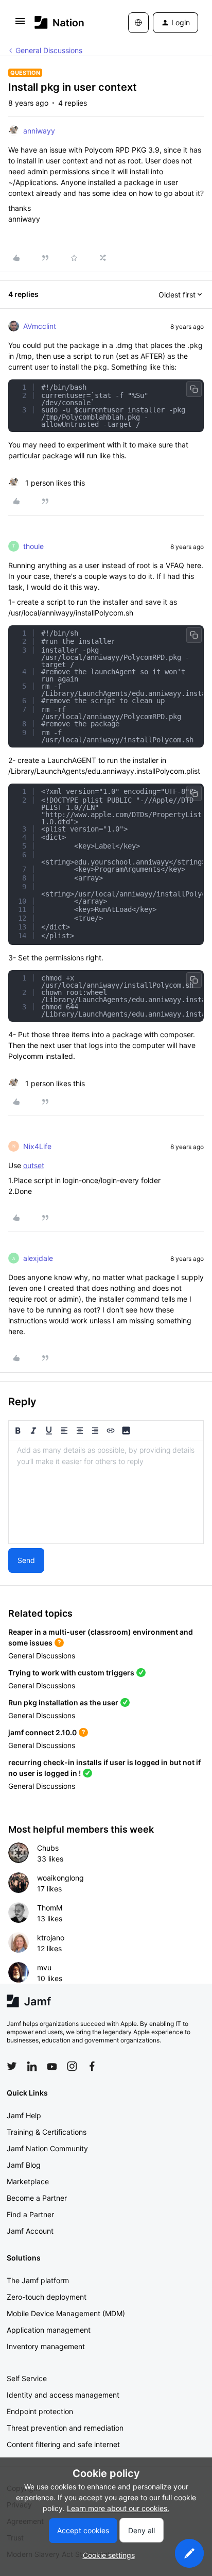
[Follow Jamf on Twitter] (12, 2066)
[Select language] (138, 23)
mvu (44, 1967)
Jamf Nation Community (47, 2148)
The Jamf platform (38, 2280)
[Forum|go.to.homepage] (59, 22)
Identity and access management (63, 2395)
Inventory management (46, 2346)
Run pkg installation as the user (63, 1702)
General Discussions (49, 50)
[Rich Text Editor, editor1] (106, 1492)
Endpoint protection (40, 2411)
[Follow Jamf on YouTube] (52, 2066)
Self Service (27, 2378)
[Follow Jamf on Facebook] (92, 2066)
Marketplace (28, 2181)
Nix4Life (37, 1146)
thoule (33, 546)
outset (34, 1165)
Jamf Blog (24, 2165)
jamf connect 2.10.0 (42, 1732)
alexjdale (38, 1258)
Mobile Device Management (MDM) (66, 2313)
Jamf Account (30, 2231)
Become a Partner (37, 2198)
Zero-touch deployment (47, 2297)
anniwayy (39, 131)
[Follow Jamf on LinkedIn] (32, 2066)
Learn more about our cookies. (118, 2508)
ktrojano (51, 1938)
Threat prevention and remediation (65, 2428)
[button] (20, 24)
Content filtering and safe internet (63, 2444)
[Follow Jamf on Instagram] (72, 2066)
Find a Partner (30, 2214)
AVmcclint (40, 326)
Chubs (48, 1848)
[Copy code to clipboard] (194, 389)
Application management (49, 2330)
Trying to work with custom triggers (71, 1673)
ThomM (50, 1908)
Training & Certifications (47, 2132)
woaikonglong (60, 1878)
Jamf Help (24, 2115)
